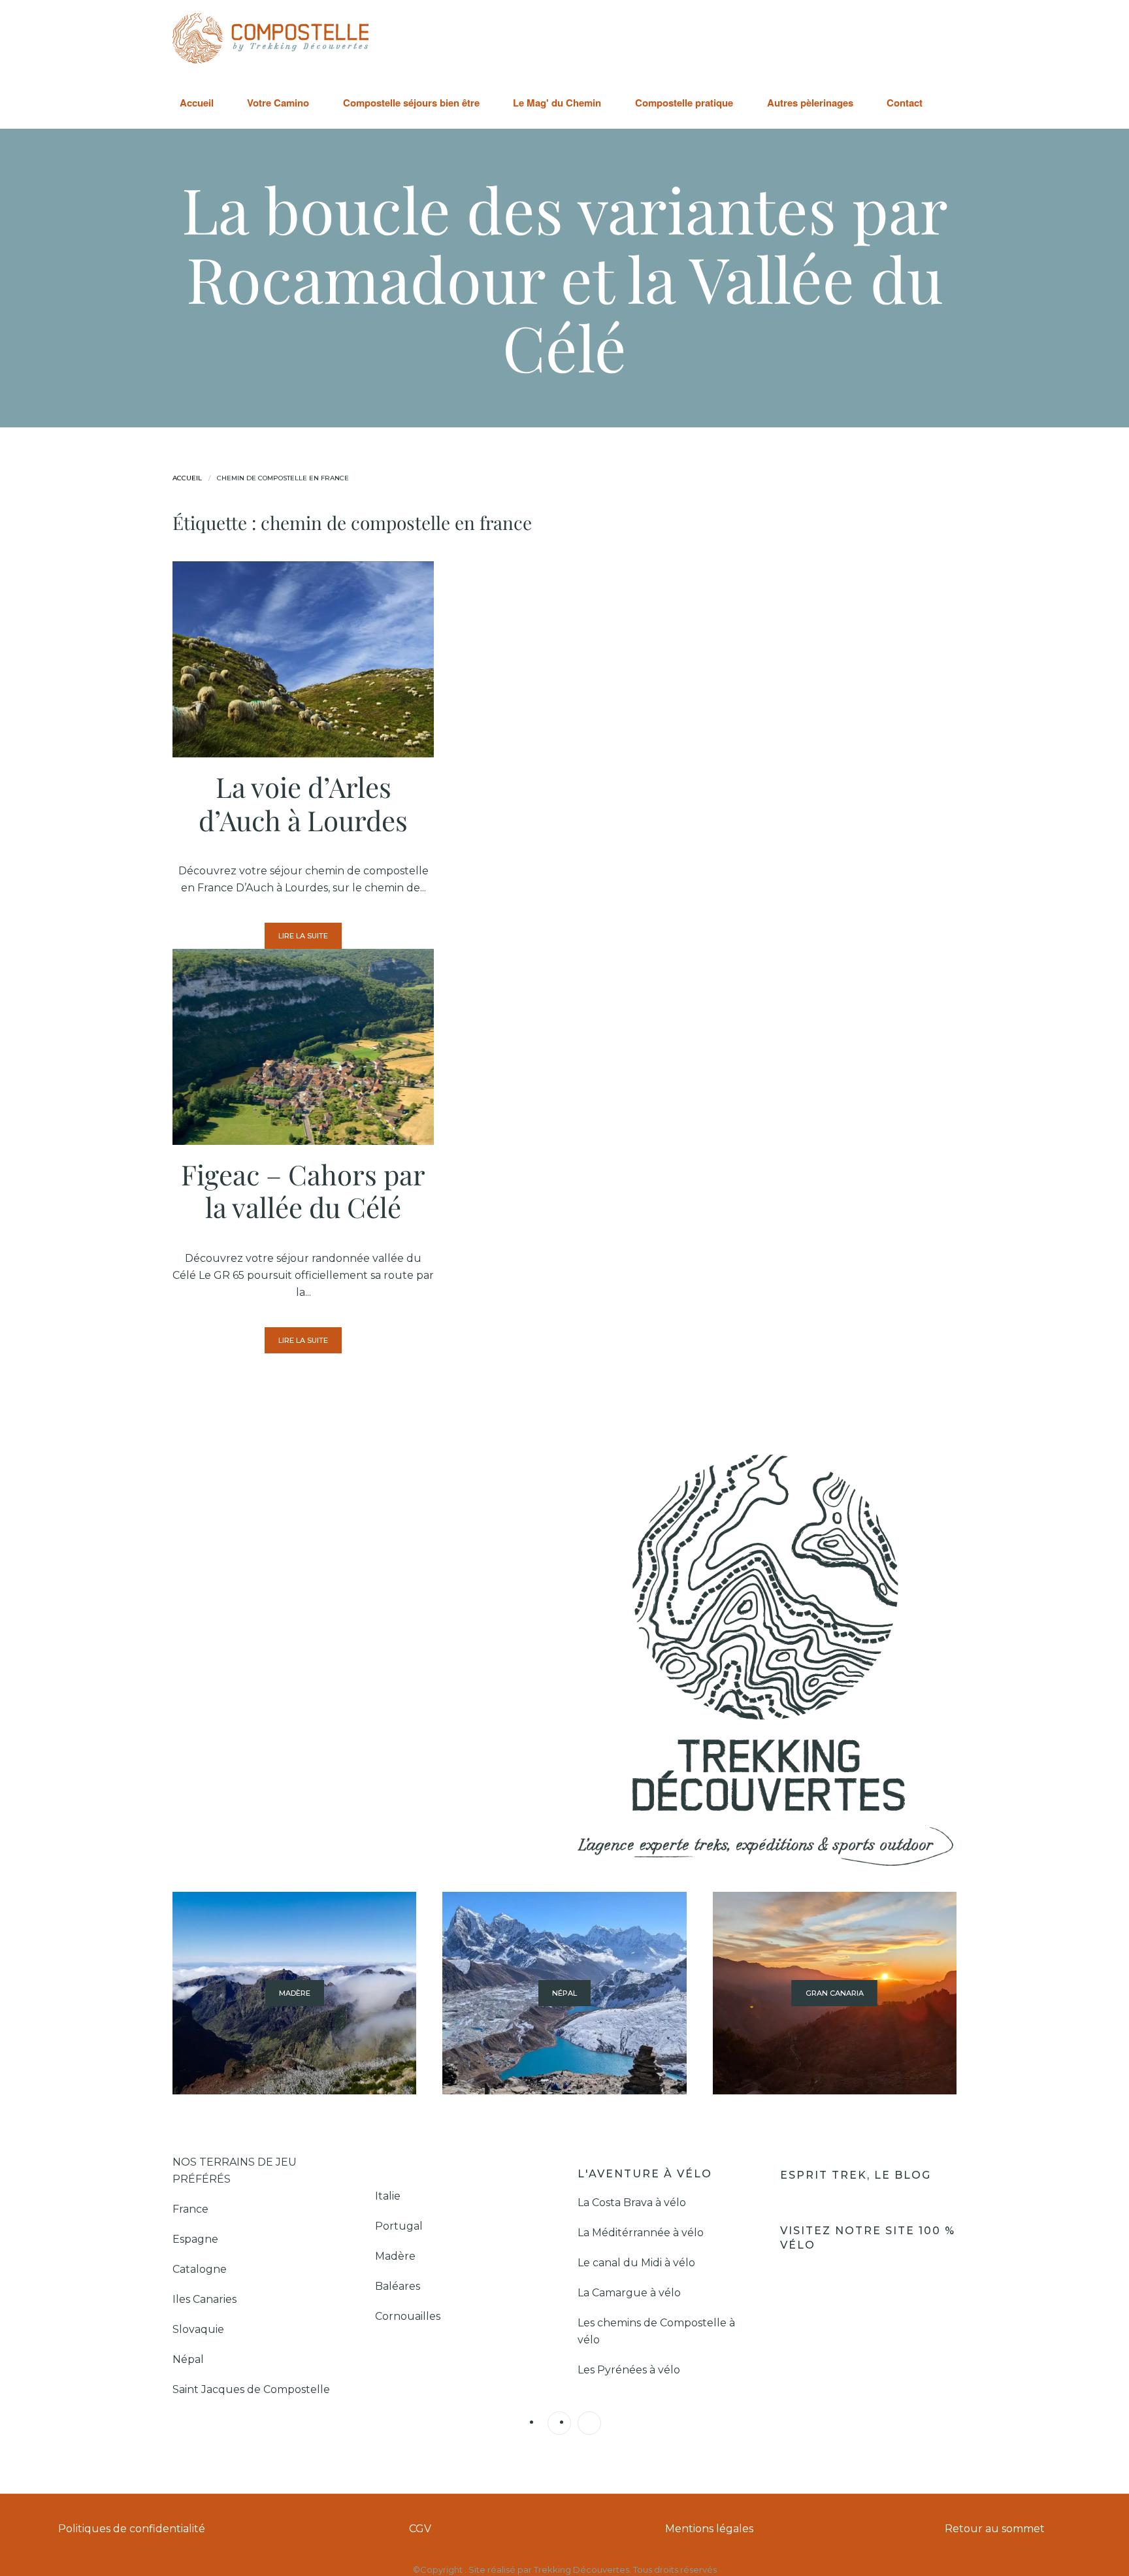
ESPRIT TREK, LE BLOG (858, 2175)
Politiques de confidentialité (132, 2529)
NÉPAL (564, 1993)
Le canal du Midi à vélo (636, 2263)
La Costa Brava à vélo (633, 2203)
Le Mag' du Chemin (557, 103)
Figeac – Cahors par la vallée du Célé (303, 1191)
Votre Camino (278, 103)
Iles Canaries (206, 2299)
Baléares (398, 2286)
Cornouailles (408, 2316)
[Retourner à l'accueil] (270, 38)
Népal (188, 2359)
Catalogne (200, 2269)
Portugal (399, 2226)
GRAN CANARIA (835, 1993)
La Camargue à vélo (630, 2293)
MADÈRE (295, 1993)
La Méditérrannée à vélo (641, 2233)
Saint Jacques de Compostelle (251, 2389)
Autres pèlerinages (810, 103)
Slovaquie (200, 2329)
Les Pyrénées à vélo (629, 2370)
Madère (395, 2256)
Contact (905, 103)
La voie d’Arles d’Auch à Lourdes (303, 803)
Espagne (197, 2239)
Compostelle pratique (684, 103)
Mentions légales (709, 2529)
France (192, 2209)
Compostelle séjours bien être (411, 103)
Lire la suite (303, 936)
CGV (420, 2529)
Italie (388, 2196)
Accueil (197, 103)
